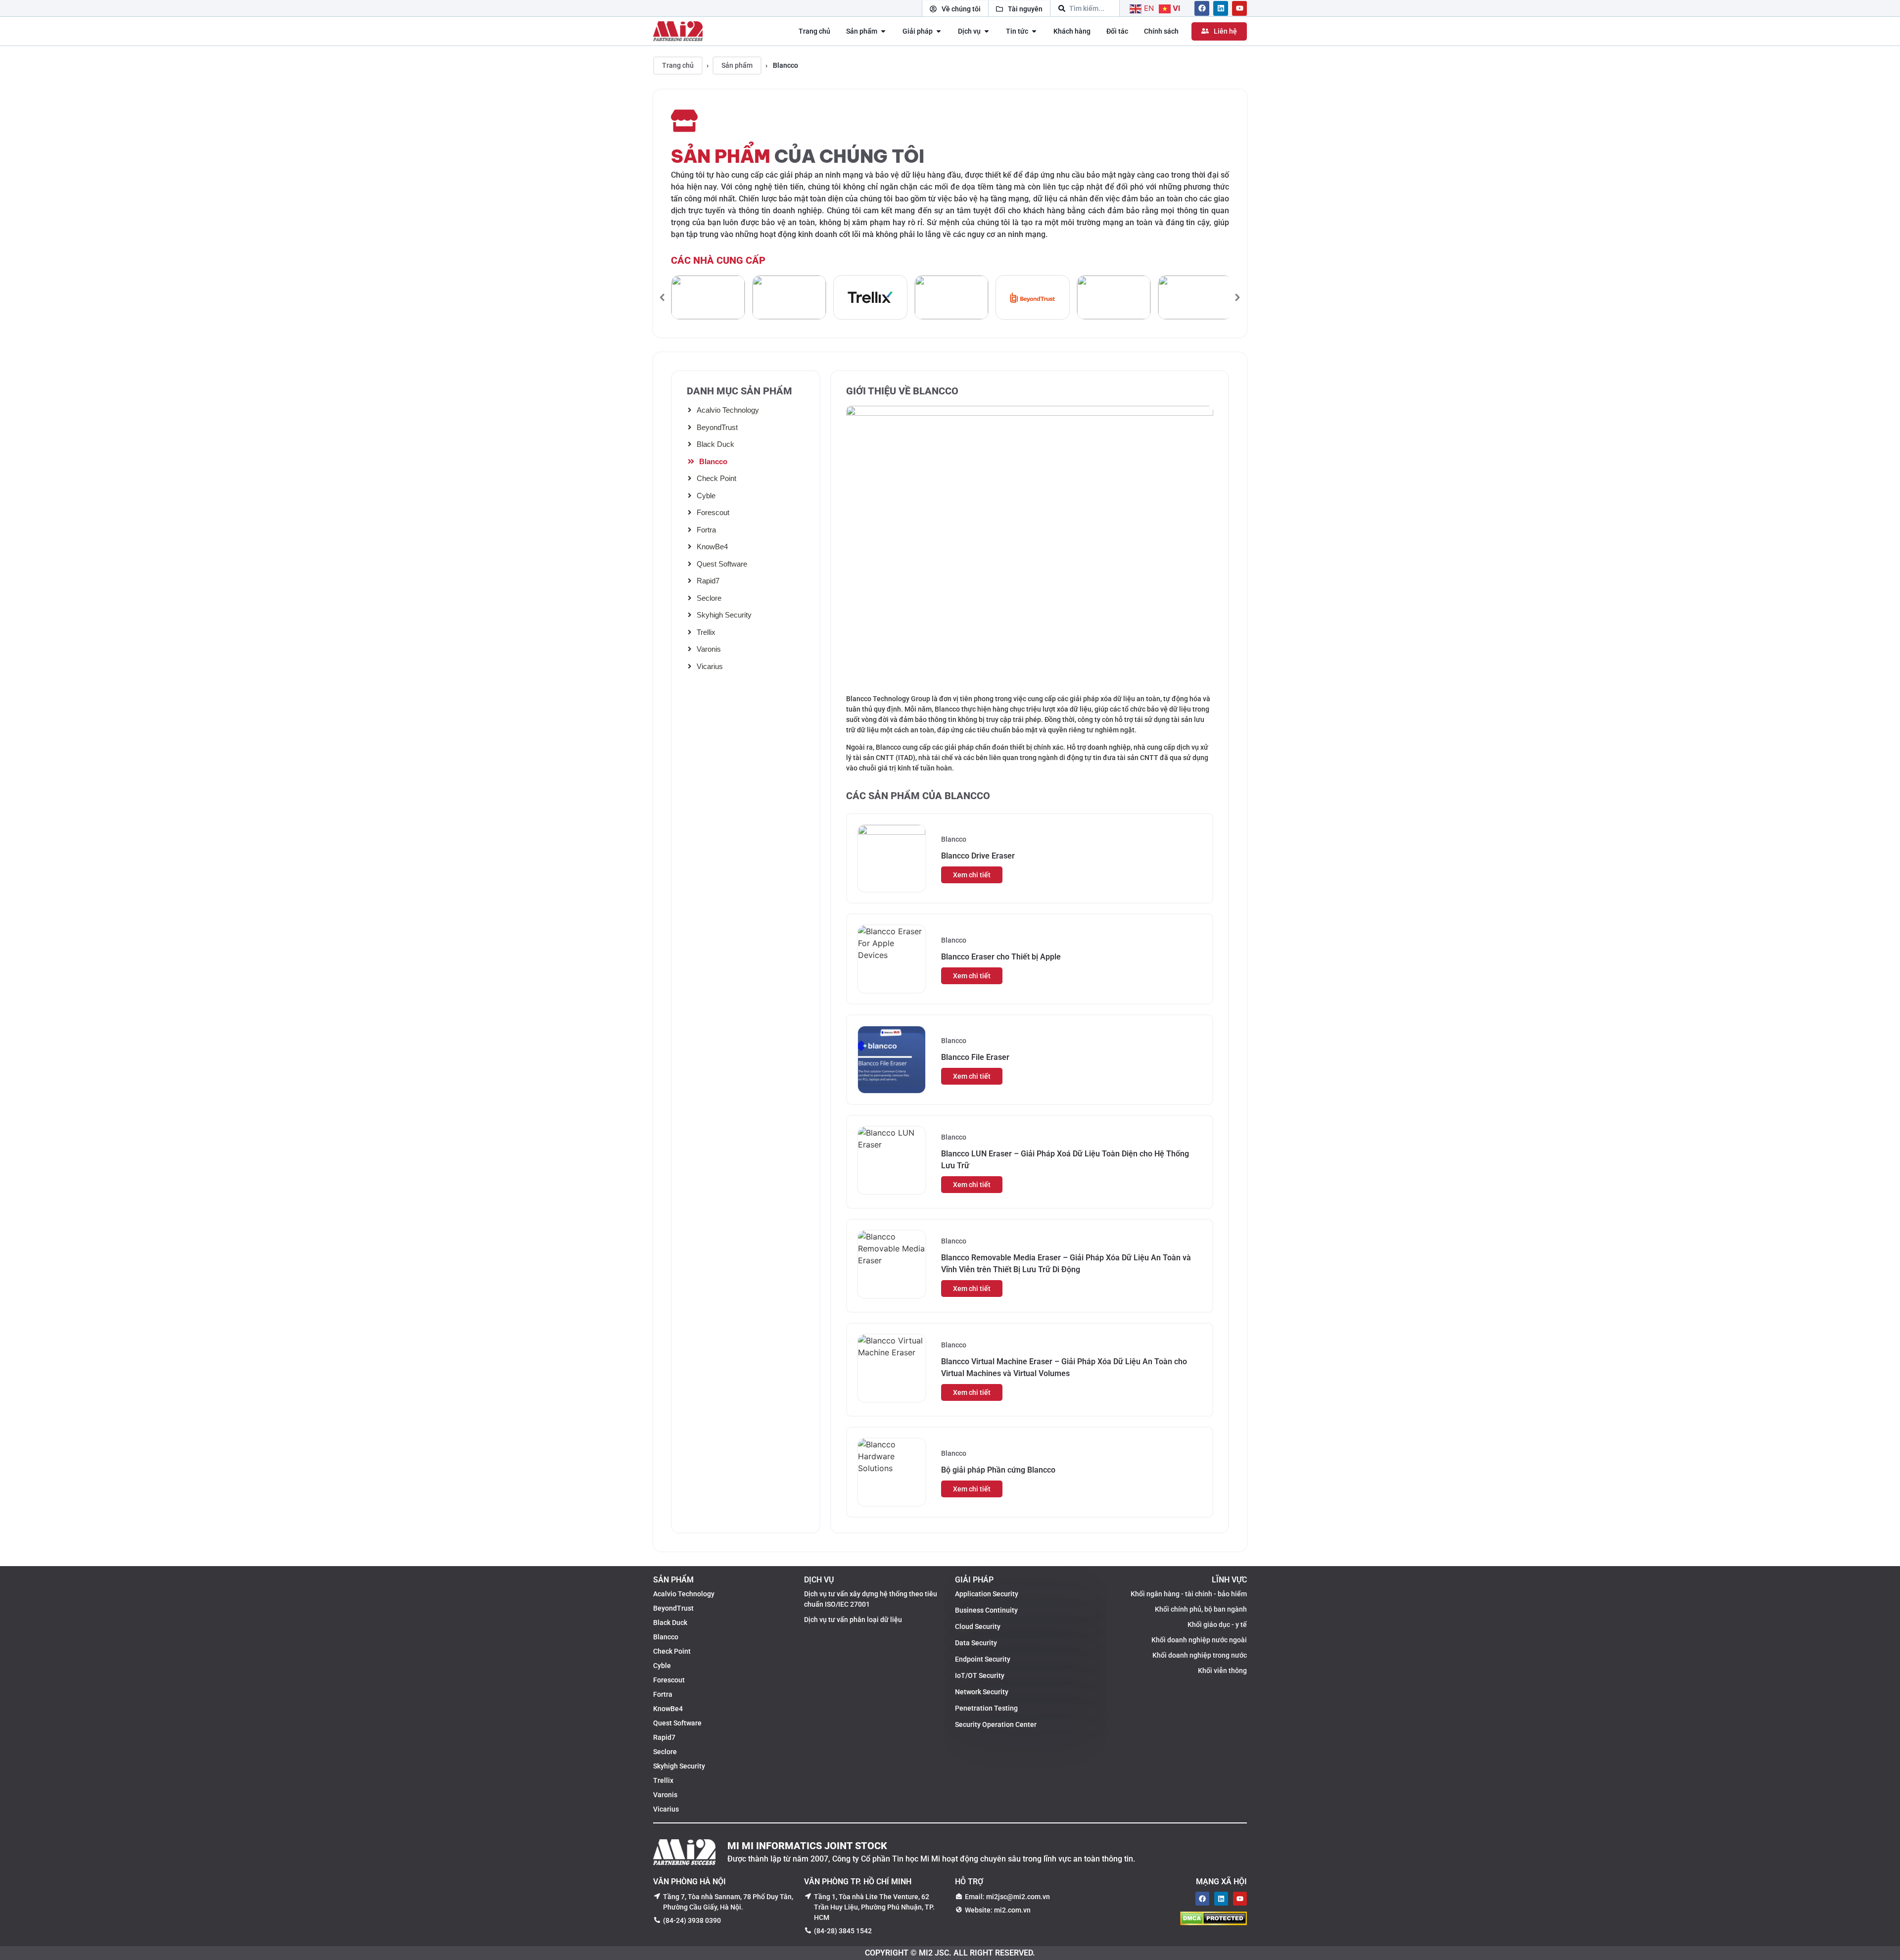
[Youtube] (1239, 8)
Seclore (709, 598)
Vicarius (710, 666)
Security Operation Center (996, 1724)
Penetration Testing (986, 1708)
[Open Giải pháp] (939, 31)
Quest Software (722, 564)
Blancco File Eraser (975, 1057)
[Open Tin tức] (1034, 31)
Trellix (706, 632)
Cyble (706, 496)
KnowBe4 (712, 547)
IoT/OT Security (980, 1675)
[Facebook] (1202, 8)
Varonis (709, 649)
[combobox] (1085, 8)
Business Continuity (986, 1610)
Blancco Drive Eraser (978, 856)
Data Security (976, 1643)
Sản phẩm (737, 65)
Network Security (982, 1692)
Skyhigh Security (724, 615)
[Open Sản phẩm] (883, 31)
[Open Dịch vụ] (987, 31)
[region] (950, 297)
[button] (663, 297)
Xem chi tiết (972, 875)
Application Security (987, 1594)
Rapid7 (708, 581)
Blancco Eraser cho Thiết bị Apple (1001, 957)
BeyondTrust (717, 427)
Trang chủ (678, 65)
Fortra (706, 530)
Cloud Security (978, 1626)
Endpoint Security (983, 1659)
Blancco (713, 461)
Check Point (716, 478)
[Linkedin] (1221, 8)
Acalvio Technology (728, 410)
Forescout (713, 512)
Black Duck (715, 444)
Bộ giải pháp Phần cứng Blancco (998, 1470)
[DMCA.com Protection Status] (1213, 1922)
